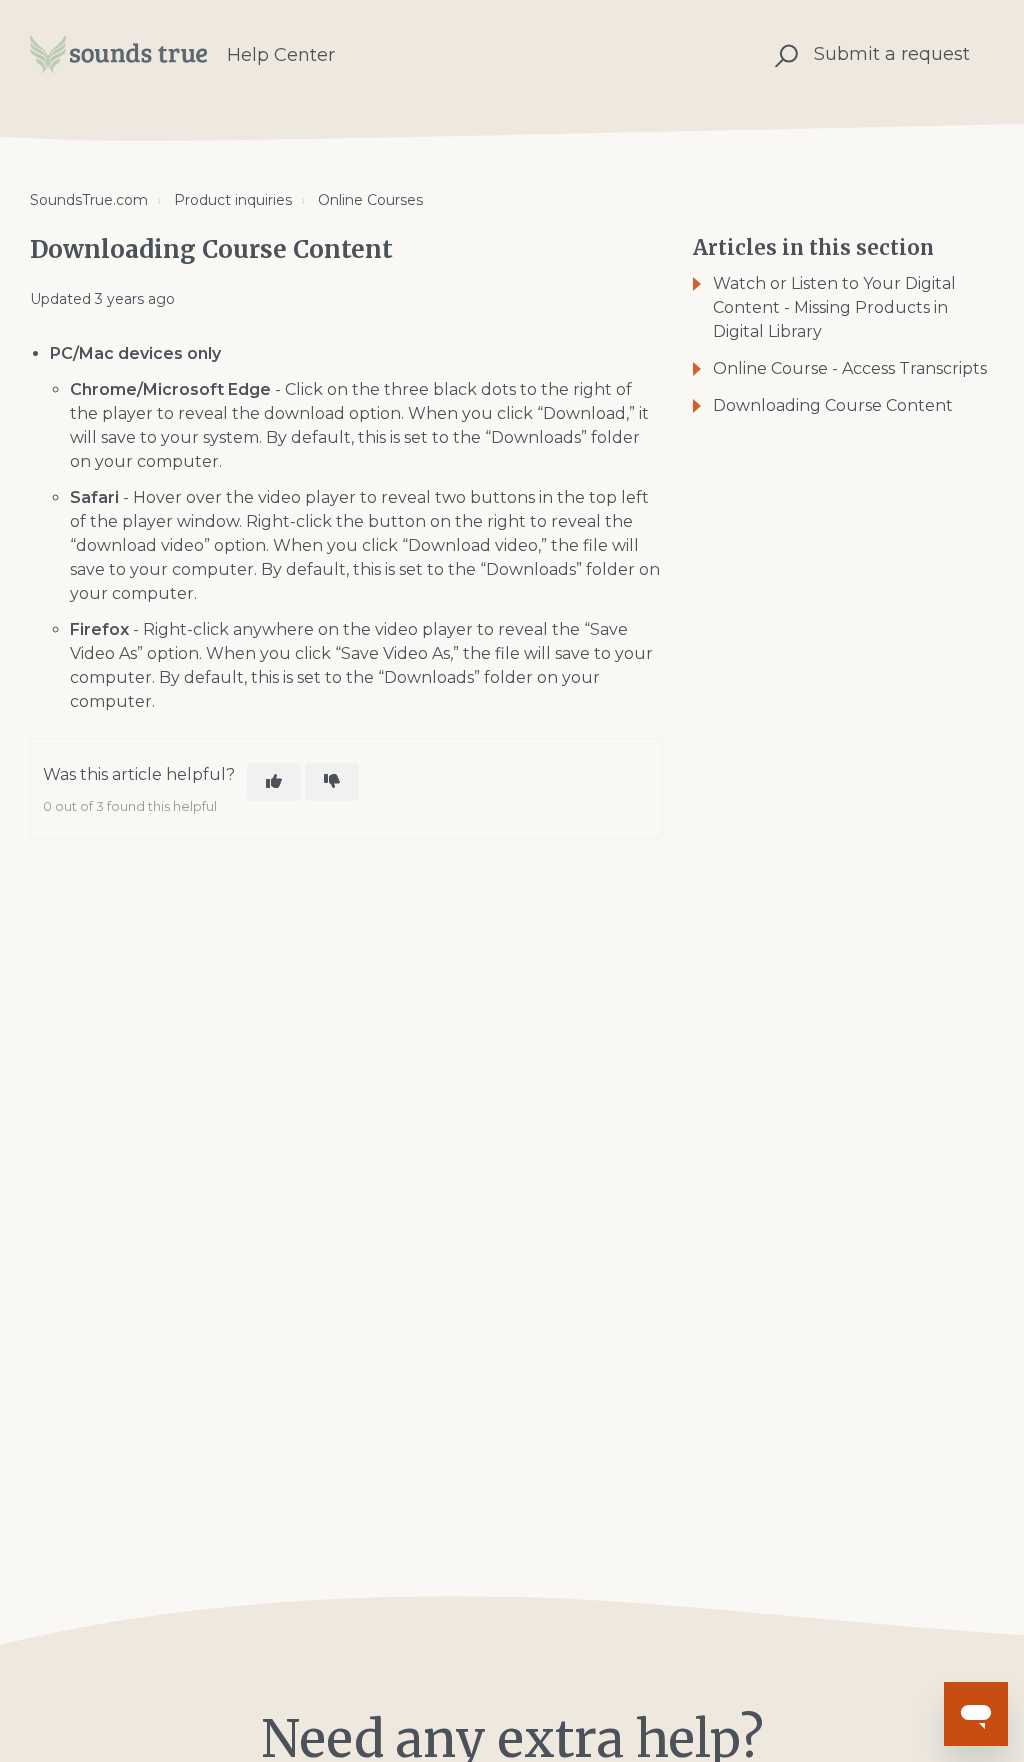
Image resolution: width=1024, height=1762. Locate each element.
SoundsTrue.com (89, 200)
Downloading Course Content (833, 405)
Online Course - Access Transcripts (850, 368)
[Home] (118, 55)
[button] (783, 54)
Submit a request (892, 54)
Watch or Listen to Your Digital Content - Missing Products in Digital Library (834, 307)
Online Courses (370, 200)
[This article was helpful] (274, 782)
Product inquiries (233, 200)
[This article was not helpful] (332, 782)
